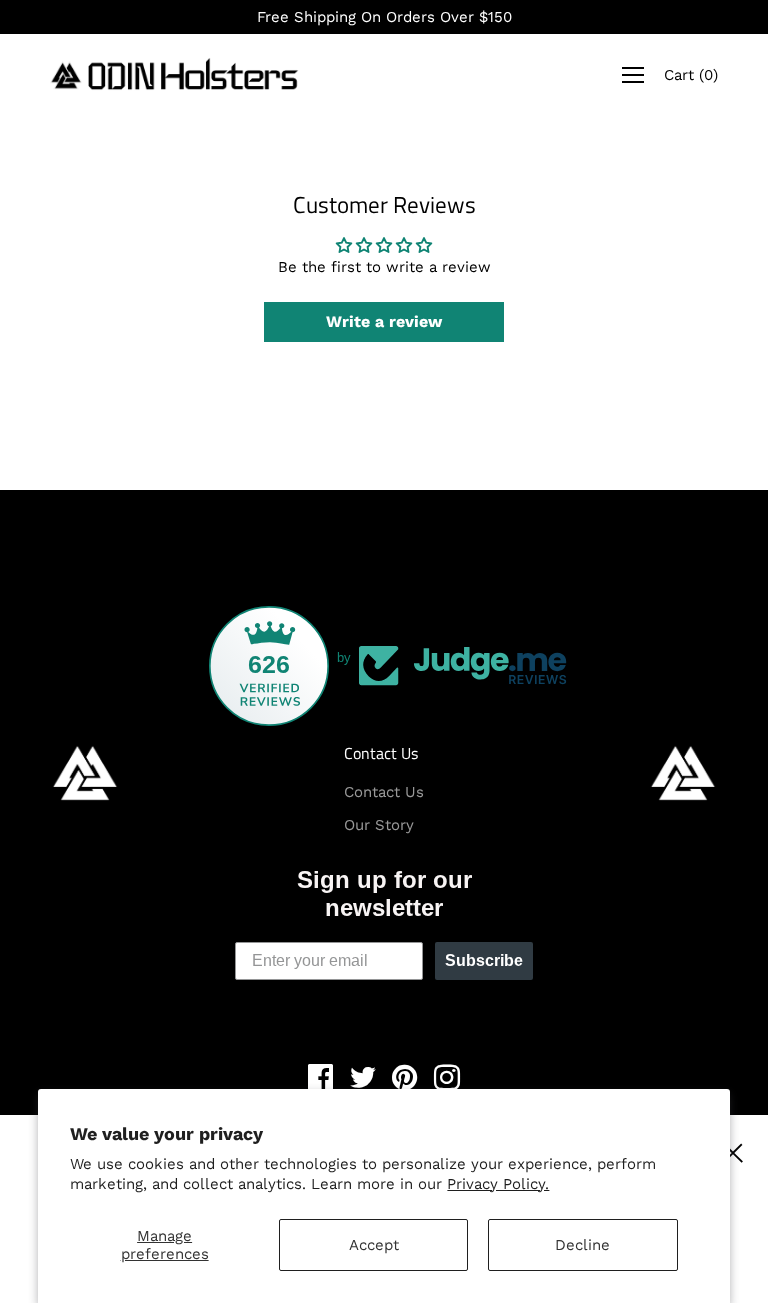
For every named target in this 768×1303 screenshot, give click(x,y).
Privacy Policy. (498, 1184)
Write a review (384, 321)
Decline (582, 1245)
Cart (691, 75)
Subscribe (484, 960)
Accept (374, 1245)
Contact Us (381, 753)
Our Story (379, 825)
